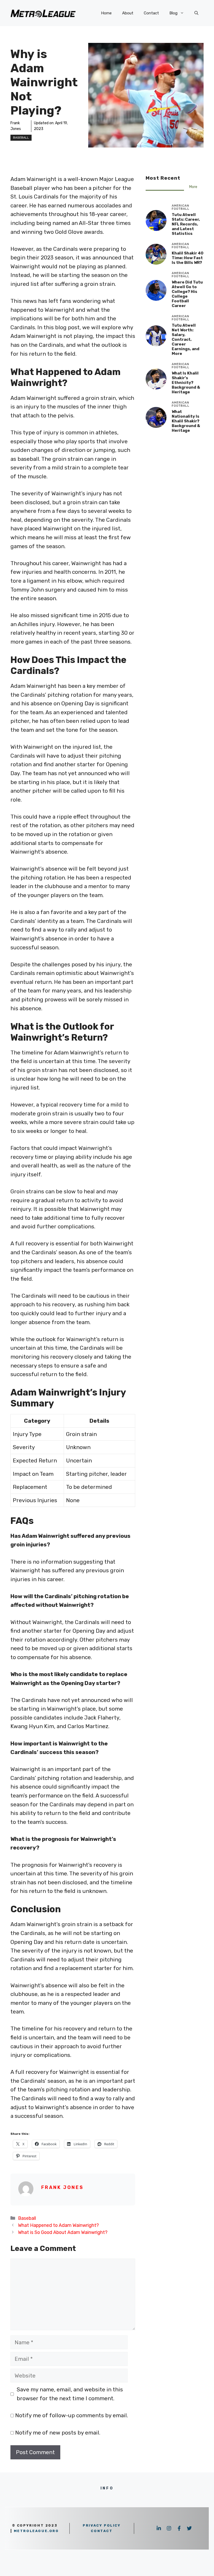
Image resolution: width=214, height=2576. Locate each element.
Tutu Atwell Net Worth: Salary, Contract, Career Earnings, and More (186, 339)
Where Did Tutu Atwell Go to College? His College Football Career (187, 294)
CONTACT (102, 2531)
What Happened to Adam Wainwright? (58, 2225)
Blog (173, 13)
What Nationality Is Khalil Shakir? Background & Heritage (186, 421)
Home (106, 13)
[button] (196, 13)
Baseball (21, 138)
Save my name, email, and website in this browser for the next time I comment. (70, 2394)
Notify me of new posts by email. (58, 2433)
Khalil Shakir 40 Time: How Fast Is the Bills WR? (188, 258)
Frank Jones (63, 2187)
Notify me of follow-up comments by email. (72, 2415)
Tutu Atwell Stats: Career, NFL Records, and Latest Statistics (186, 224)
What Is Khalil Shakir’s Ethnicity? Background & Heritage (186, 383)
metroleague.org (36, 2531)
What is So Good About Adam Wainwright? (63, 2232)
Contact (151, 13)
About (128, 13)
